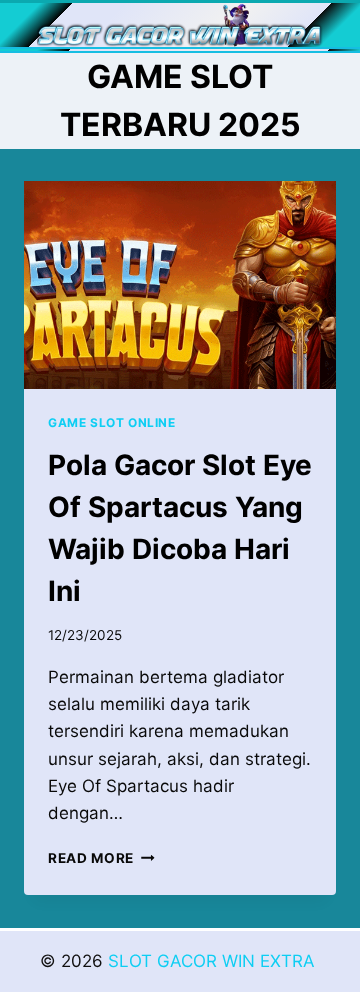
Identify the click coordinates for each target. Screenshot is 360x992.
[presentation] (180, 285)
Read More (101, 858)
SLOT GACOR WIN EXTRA (214, 961)
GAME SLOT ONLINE (112, 422)
